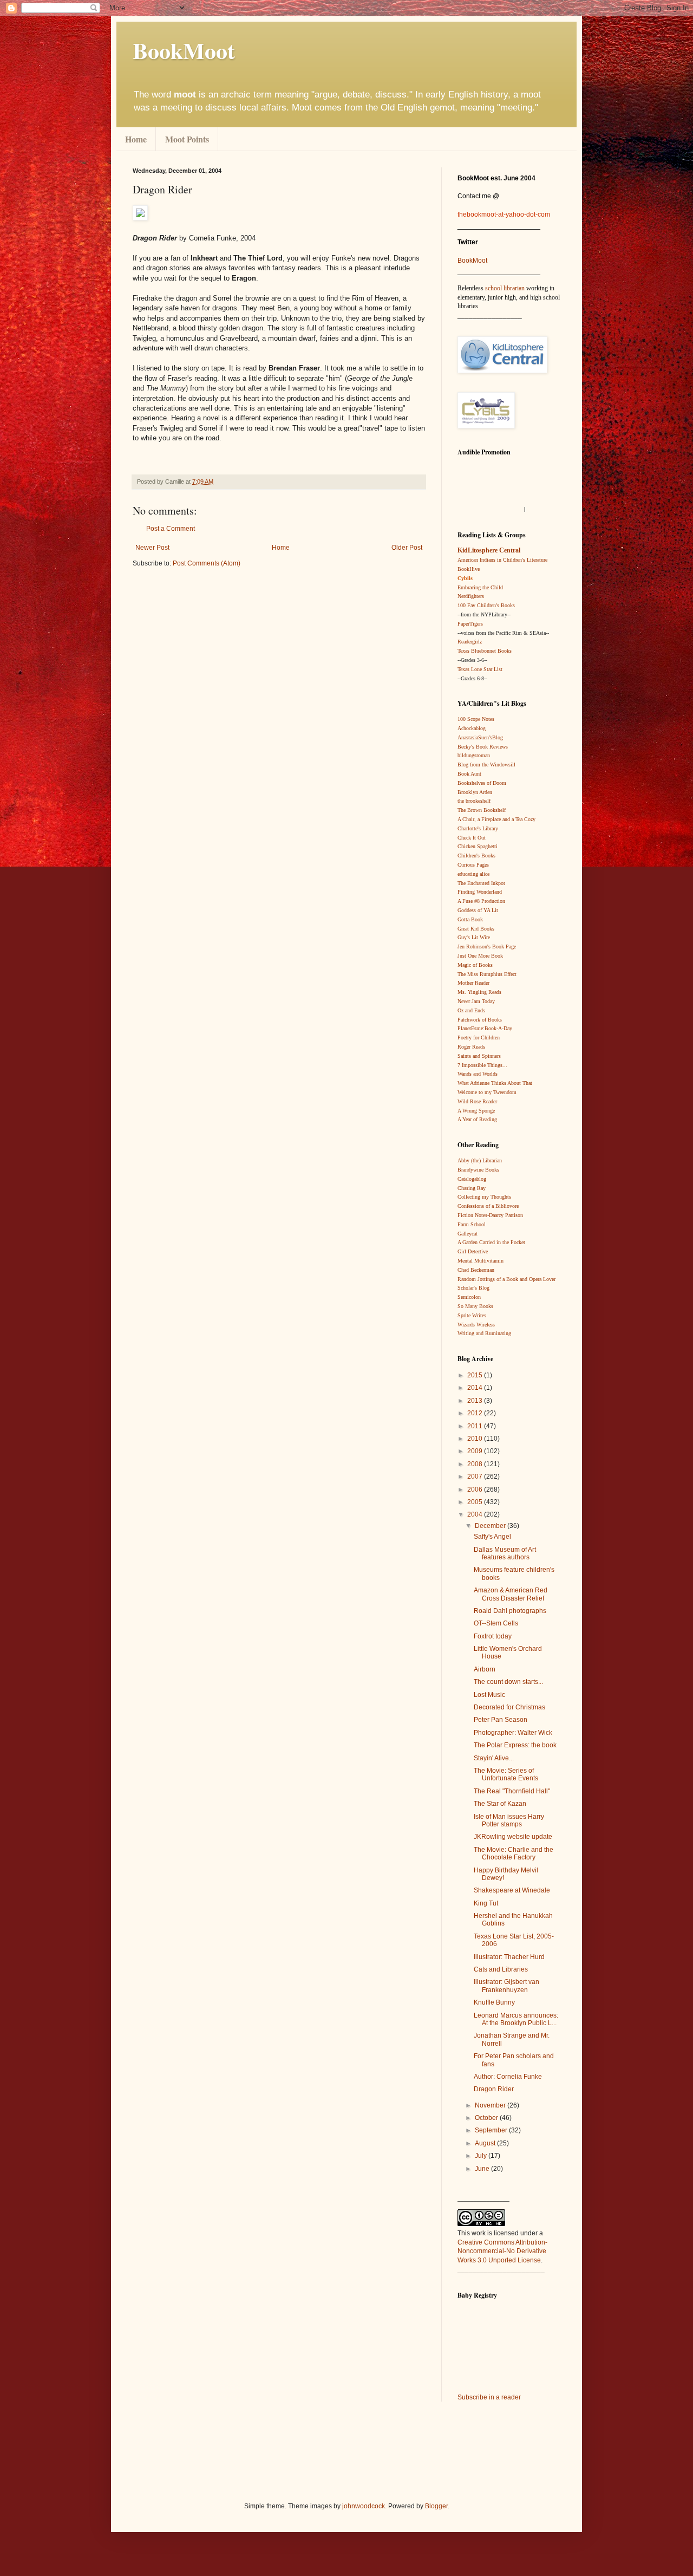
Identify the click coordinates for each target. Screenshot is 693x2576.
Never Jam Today (476, 1001)
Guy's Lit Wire (474, 937)
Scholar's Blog (473, 1288)
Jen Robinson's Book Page (487, 947)
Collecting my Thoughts (484, 1197)
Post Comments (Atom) (207, 563)
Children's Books (476, 856)
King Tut (486, 1903)
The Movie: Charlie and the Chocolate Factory (514, 1853)
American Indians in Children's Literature (502, 560)
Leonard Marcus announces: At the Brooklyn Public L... (516, 2019)
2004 (476, 1514)
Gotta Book (470, 919)
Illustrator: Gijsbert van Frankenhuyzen (506, 1986)
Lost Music (489, 1695)
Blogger (436, 2506)
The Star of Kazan (500, 1804)
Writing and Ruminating (484, 1333)
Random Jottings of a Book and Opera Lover (506, 1279)
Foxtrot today (493, 1636)
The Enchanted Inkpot (481, 883)
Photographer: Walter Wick (513, 1733)
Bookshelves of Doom (482, 783)
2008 (476, 1464)
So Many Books (475, 1306)
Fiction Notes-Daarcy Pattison (490, 1215)
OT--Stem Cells (496, 1623)
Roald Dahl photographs (510, 1611)
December (491, 1526)
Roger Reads (471, 1047)
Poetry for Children (479, 1037)
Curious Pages (473, 865)
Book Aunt (469, 774)
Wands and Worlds (478, 1074)
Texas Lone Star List (480, 669)
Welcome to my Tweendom (487, 1092)
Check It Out (472, 838)
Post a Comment (171, 529)
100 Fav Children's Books (486, 605)
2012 (476, 1413)
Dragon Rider (494, 2089)
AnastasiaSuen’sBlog (480, 737)
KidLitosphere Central (489, 550)
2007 (476, 1476)
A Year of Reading (477, 1119)
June (483, 2169)
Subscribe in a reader (489, 2397)
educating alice (473, 874)
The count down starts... (508, 1682)
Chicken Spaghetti (478, 846)
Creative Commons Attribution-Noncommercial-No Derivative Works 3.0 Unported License (502, 2252)
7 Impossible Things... (482, 1065)
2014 (476, 1388)
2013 (476, 1401)
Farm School (472, 1224)
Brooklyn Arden (475, 792)
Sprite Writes (472, 1315)
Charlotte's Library (478, 828)
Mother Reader (473, 983)
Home (136, 139)
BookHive (469, 569)
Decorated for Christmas (509, 1707)
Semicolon (469, 1297)
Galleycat (468, 1234)
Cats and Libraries (501, 1969)
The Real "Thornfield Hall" (512, 1791)
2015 (476, 1375)
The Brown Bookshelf (482, 810)
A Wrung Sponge (476, 1111)
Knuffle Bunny (494, 2002)
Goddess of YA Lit (478, 910)
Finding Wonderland (480, 892)
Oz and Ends (471, 1010)
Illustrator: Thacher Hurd (509, 1957)
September (492, 2130)
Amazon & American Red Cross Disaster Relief (511, 1594)
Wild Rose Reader (477, 1101)
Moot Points (187, 139)
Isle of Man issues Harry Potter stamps (509, 1820)
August (486, 2143)
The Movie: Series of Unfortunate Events (506, 1774)
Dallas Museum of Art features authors (505, 1553)
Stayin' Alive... (494, 1758)
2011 (476, 1426)
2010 (476, 1439)
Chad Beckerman (476, 1270)
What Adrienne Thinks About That (495, 1083)
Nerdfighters (471, 596)
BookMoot (472, 261)
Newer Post (152, 548)
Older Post (407, 548)
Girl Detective (473, 1251)
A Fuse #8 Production (481, 901)
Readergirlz (470, 642)
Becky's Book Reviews (483, 747)
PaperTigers (470, 624)
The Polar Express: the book (515, 1745)
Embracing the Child (480, 587)
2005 (476, 1502)
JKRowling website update (513, 1837)
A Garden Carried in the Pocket (491, 1242)
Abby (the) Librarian (480, 1160)
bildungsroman (474, 755)
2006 (476, 1489)
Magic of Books (475, 965)
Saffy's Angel (492, 1537)
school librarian (505, 288)
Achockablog (472, 728)
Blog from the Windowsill (486, 765)
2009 (476, 1451)
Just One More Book (480, 956)
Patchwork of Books (480, 1020)
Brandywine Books (478, 1170)
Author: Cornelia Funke (508, 2077)
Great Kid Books (476, 929)
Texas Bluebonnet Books (485, 651)
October (487, 2118)
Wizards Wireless (476, 1325)
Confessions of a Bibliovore (488, 1206)
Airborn (485, 1669)
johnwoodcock (364, 2506)
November (491, 2105)
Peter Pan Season (501, 1720)
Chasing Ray (472, 1188)
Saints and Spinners (479, 1056)
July (482, 2156)
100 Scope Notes (476, 719)
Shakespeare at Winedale (512, 1890)
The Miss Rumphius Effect (487, 974)
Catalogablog (472, 1179)
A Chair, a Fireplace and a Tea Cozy (496, 819)
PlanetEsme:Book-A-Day (485, 1028)
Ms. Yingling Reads (479, 992)
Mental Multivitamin (480, 1261)
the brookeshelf (474, 801)
